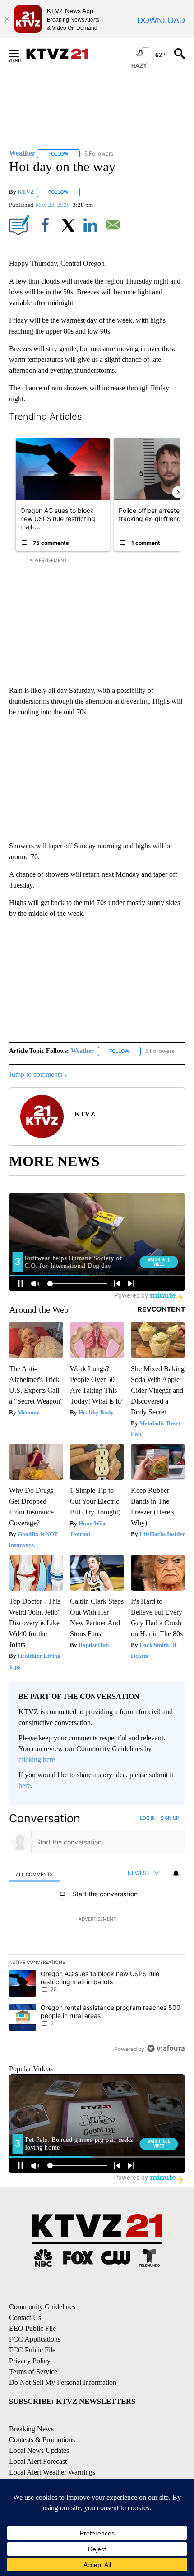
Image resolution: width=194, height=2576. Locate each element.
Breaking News (31, 2429)
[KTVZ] (63, 54)
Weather (82, 1051)
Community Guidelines (42, 2307)
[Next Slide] (178, 492)
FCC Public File (32, 2350)
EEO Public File (32, 2328)
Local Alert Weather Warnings (52, 2472)
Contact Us (25, 2317)
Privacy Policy (30, 2361)
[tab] (34, 1874)
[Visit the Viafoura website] (166, 2048)
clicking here (37, 1759)
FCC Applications (35, 2339)
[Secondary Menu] (21, 54)
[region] (97, 1935)
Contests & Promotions (42, 2440)
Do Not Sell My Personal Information (63, 2382)
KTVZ (26, 192)
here (25, 1786)
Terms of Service (33, 2372)
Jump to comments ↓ (38, 1074)
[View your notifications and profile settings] (176, 1873)
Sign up (170, 1818)
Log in (148, 1818)
